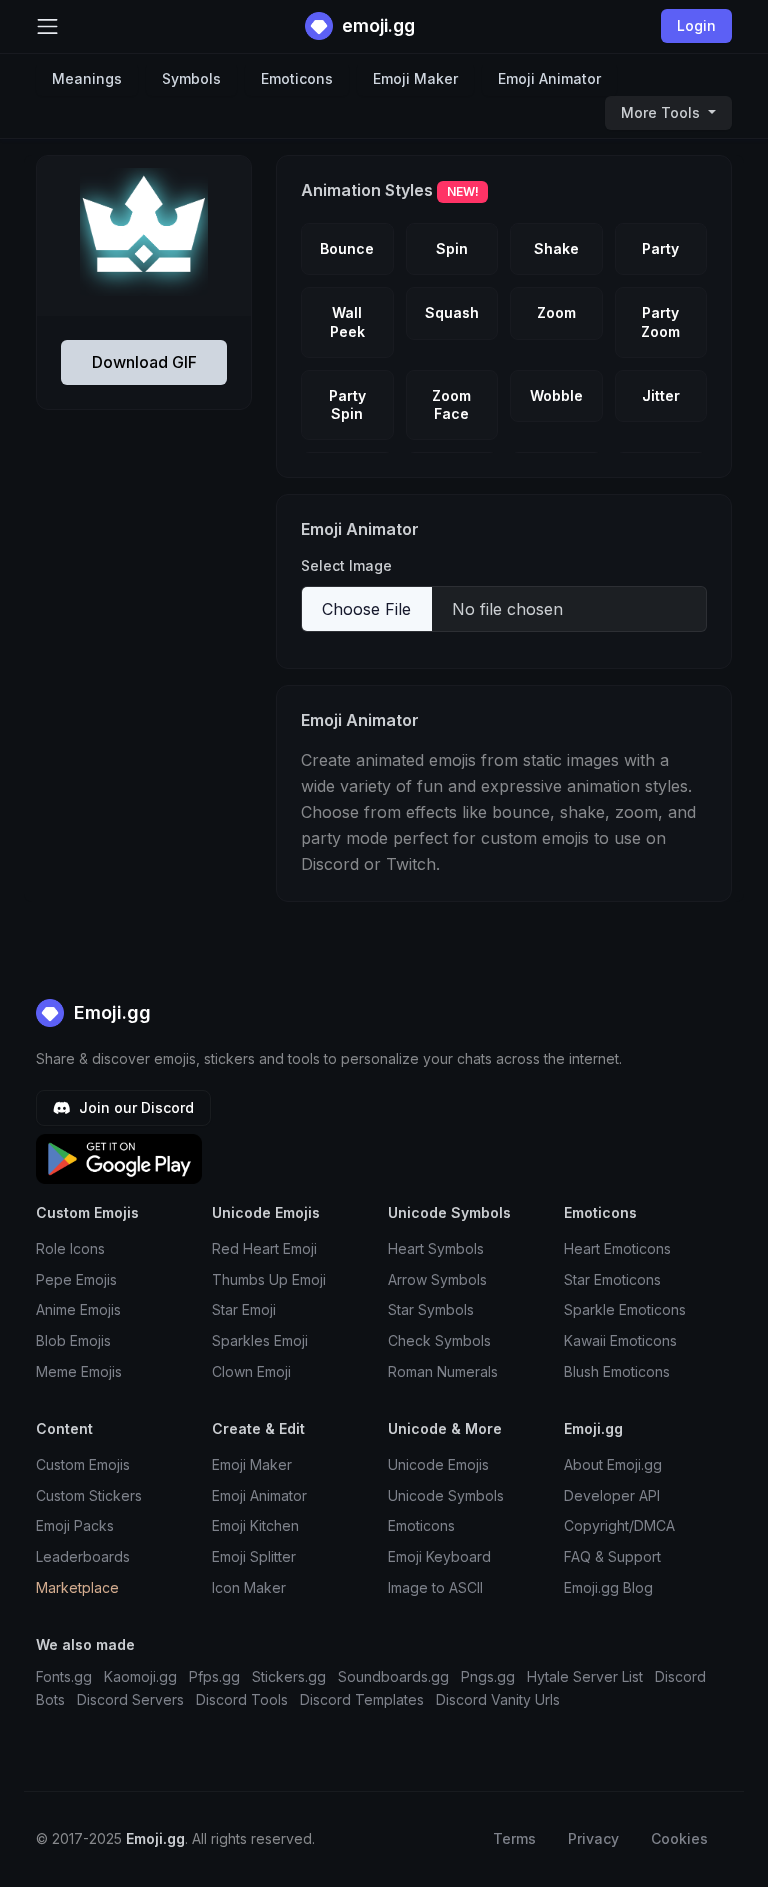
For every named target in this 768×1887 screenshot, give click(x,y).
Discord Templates (362, 1699)
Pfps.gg (214, 1676)
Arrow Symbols (437, 1279)
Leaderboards (83, 1556)
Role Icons (70, 1248)
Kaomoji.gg (140, 1676)
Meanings (87, 78)
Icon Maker (249, 1587)
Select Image (346, 565)
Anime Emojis (78, 1309)
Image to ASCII (435, 1587)
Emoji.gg (110, 1012)
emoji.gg (376, 25)
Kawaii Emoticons (620, 1340)
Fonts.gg (64, 1676)
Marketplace (77, 1587)
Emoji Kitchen (255, 1525)
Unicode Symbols (446, 1495)
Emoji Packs (75, 1525)
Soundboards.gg (393, 1676)
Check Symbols (439, 1340)
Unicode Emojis (438, 1464)
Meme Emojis (79, 1371)
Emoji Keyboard (439, 1556)
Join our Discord (134, 1107)
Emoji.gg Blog (608, 1587)
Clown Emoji (251, 1371)
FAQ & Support (612, 1556)
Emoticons (297, 78)
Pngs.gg (488, 1676)
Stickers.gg (289, 1676)
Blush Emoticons (617, 1371)
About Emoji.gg (613, 1464)
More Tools (662, 112)
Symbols (191, 78)
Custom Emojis (83, 1464)
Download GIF (144, 362)
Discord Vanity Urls (498, 1699)
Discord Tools (242, 1699)
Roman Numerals (443, 1371)
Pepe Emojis (76, 1279)
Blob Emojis (73, 1340)
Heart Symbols (436, 1248)
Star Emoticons (612, 1279)
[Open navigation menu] (47, 26)
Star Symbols (431, 1309)
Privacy (593, 1838)
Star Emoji (244, 1309)
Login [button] (696, 25)
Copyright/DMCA (619, 1525)
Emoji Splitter (254, 1556)
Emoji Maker (415, 78)
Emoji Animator (549, 78)
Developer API (612, 1495)
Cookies (679, 1838)
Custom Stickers (89, 1495)
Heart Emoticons (617, 1248)
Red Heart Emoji (264, 1248)
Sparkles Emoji (260, 1340)
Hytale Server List (585, 1676)
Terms (514, 1838)
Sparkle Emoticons (625, 1309)
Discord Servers (130, 1699)
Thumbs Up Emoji (269, 1279)
